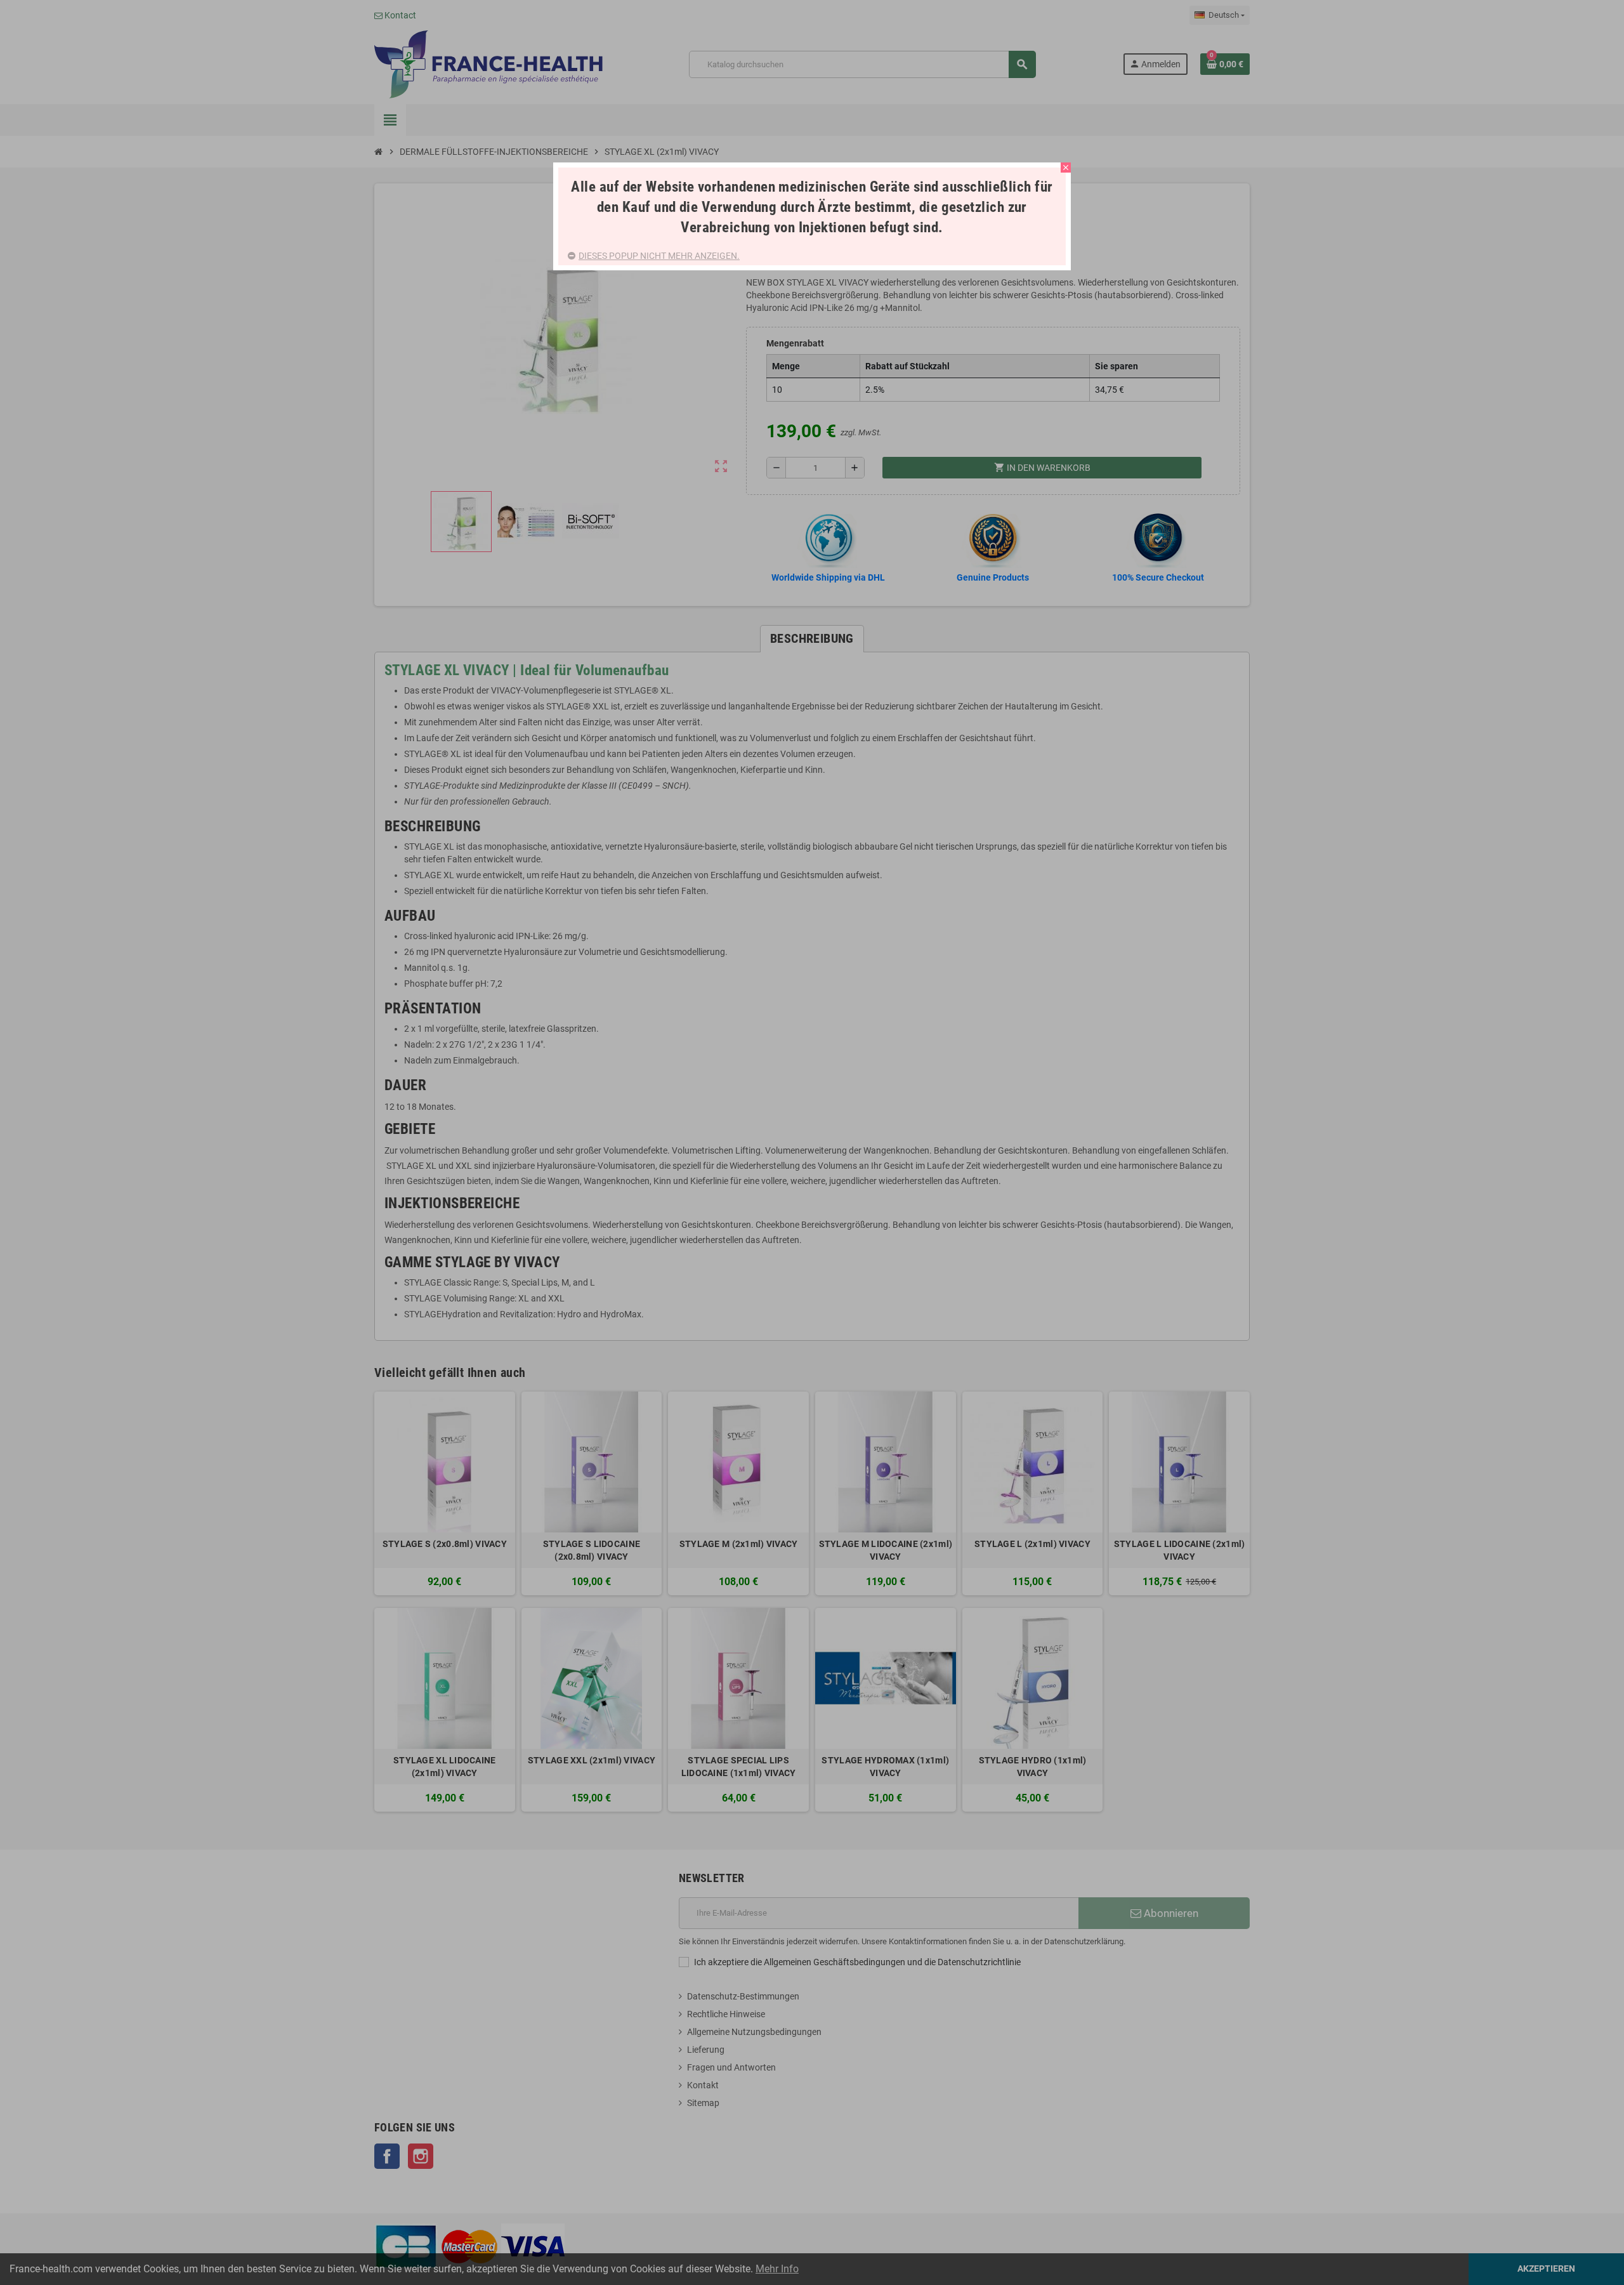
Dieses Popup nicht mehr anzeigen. (659, 256)
